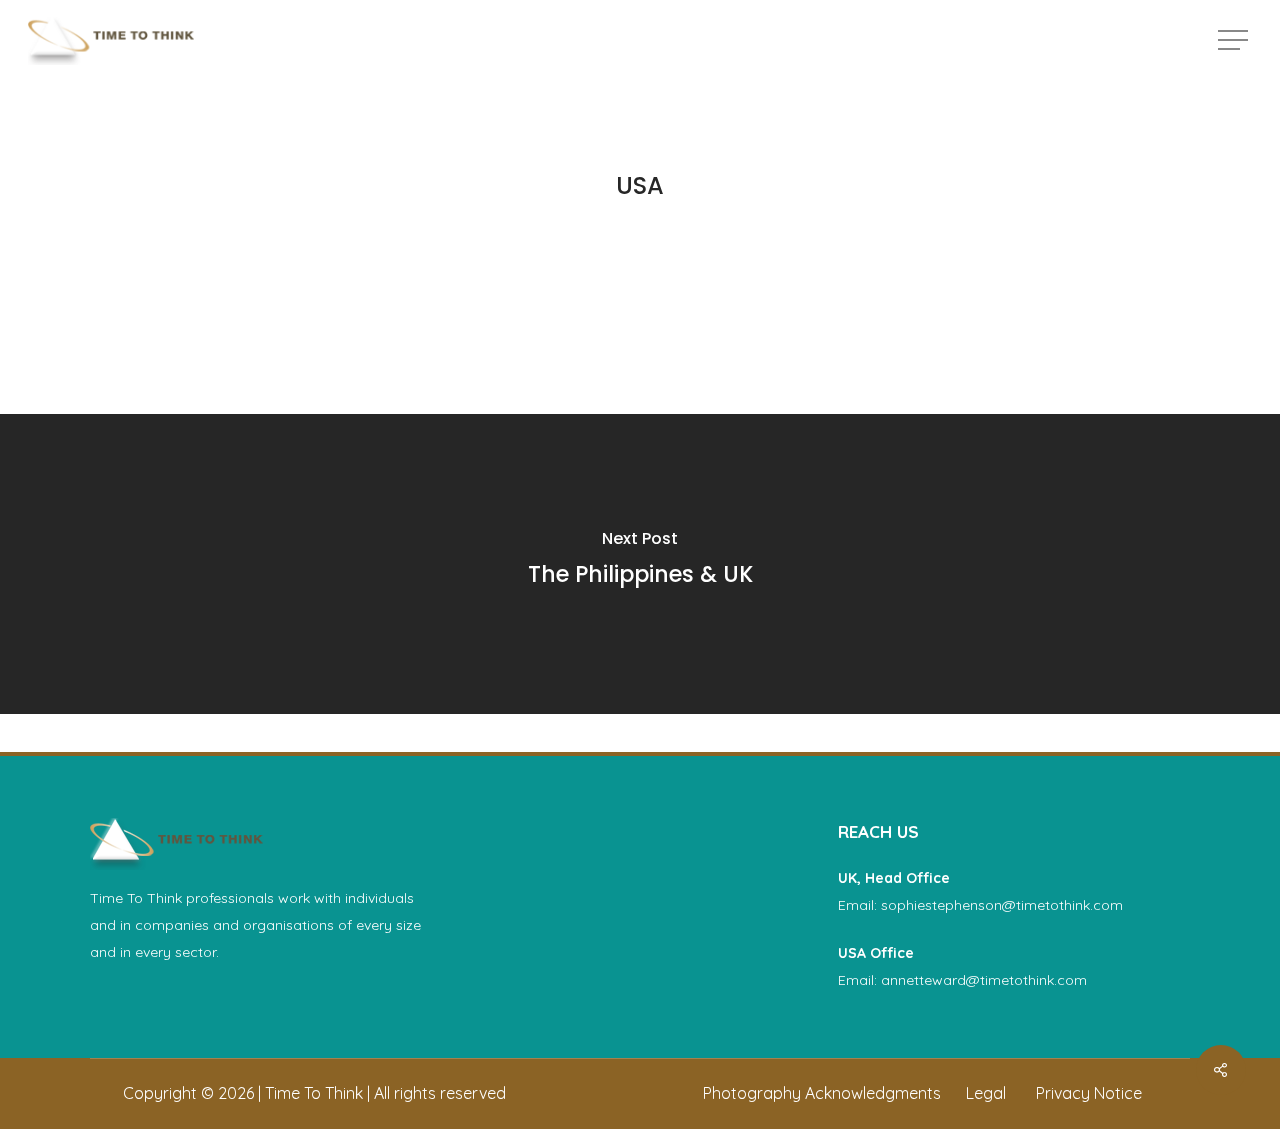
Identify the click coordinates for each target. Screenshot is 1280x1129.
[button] (1235, 40)
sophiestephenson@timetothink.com (1002, 905)
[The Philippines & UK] (640, 564)
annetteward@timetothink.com (984, 980)
